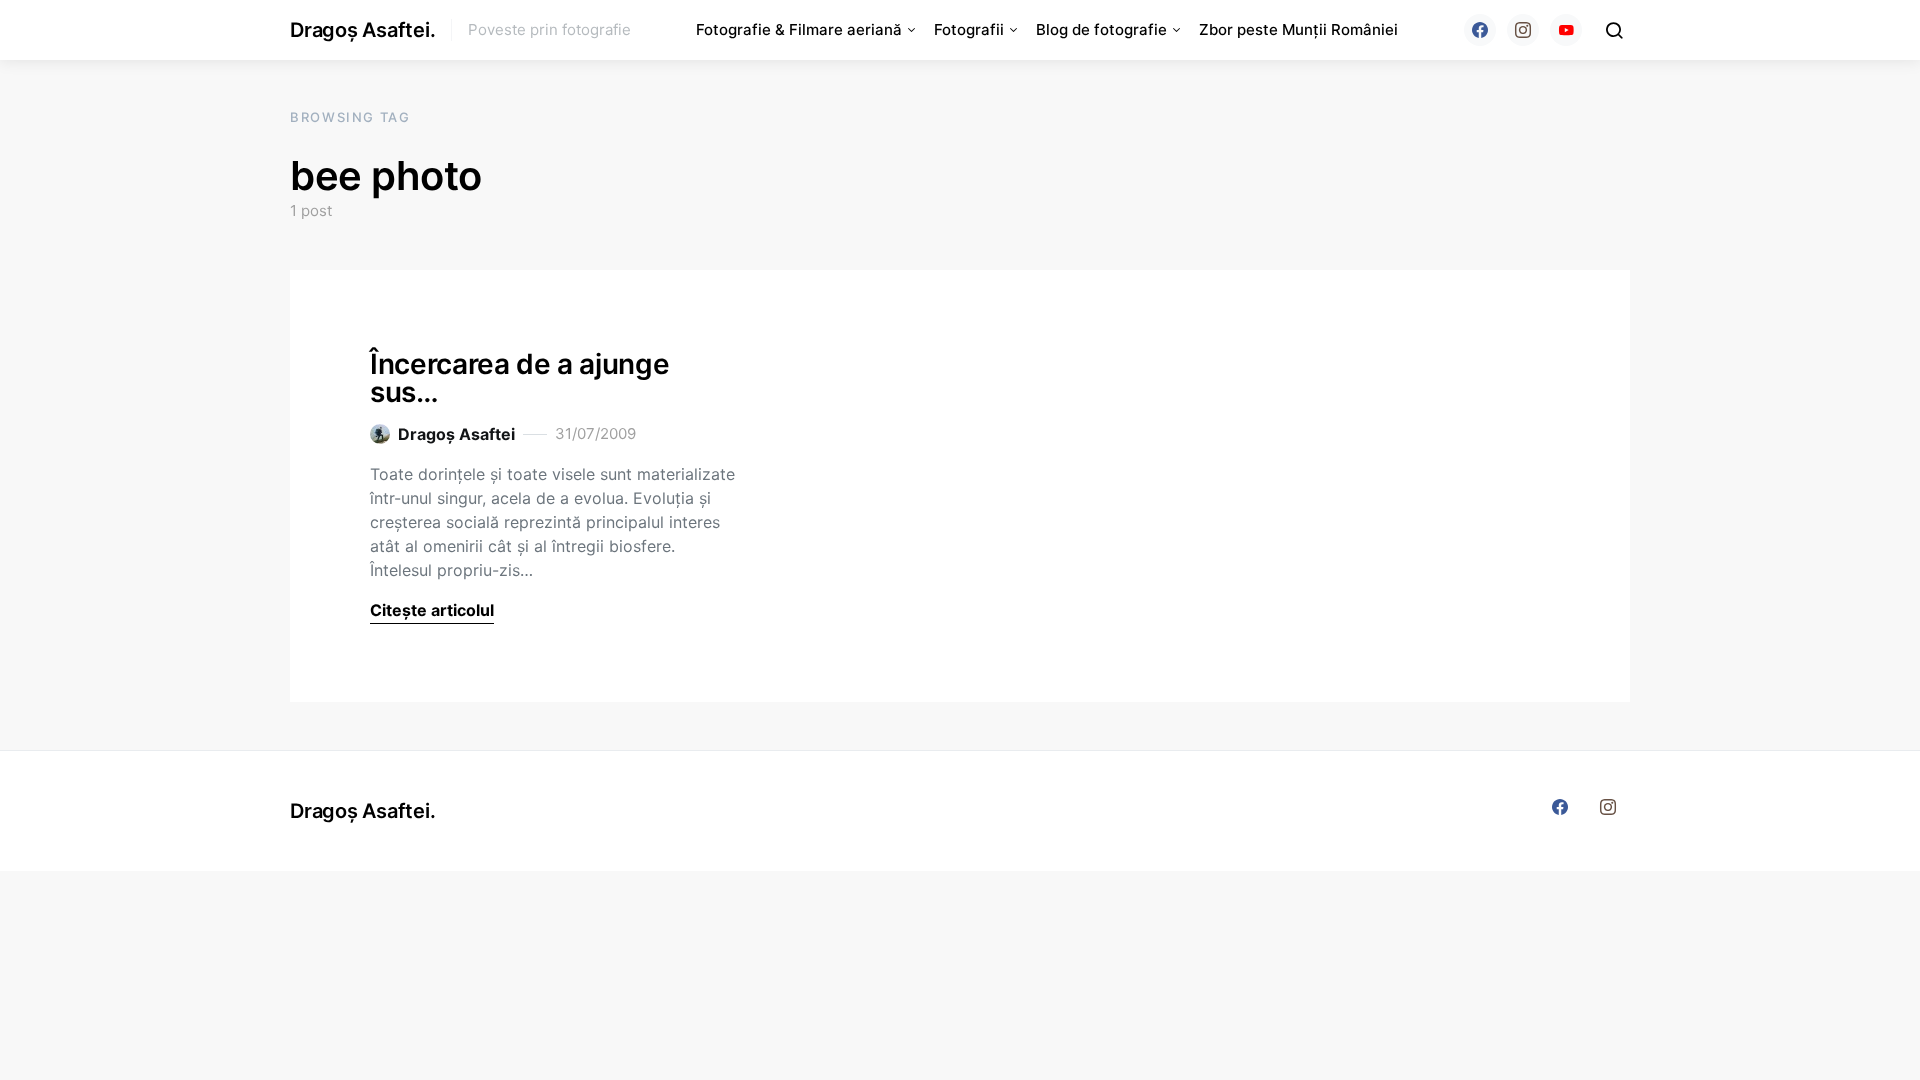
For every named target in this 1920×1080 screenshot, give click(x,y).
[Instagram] (1523, 30)
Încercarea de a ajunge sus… (519, 378)
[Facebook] (1480, 30)
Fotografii (969, 29)
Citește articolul (432, 610)
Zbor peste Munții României (1298, 29)
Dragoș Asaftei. (362, 30)
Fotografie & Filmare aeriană (799, 29)
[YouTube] (1566, 30)
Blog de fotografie (1101, 29)
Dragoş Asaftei (456, 434)
